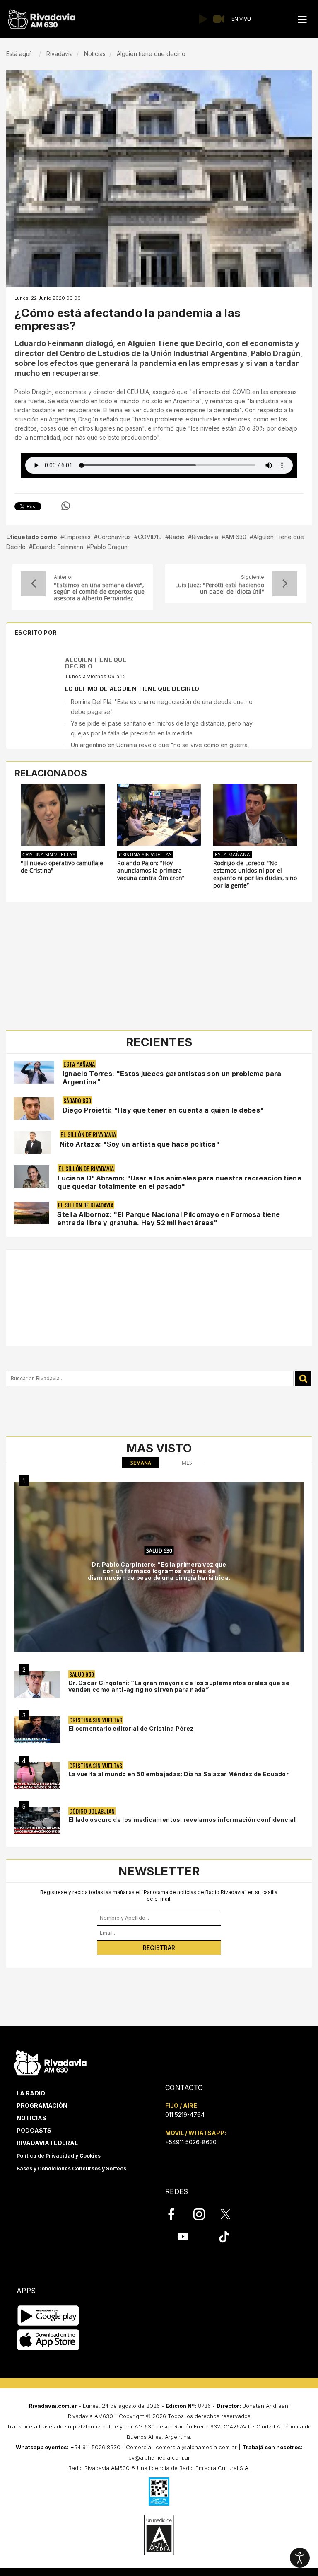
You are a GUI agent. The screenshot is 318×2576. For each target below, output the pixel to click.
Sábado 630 (77, 1100)
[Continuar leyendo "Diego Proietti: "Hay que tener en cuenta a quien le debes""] (34, 1109)
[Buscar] (303, 1379)
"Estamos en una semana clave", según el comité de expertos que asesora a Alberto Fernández (99, 592)
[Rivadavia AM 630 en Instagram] (204, 2214)
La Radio (31, 2093)
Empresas (77, 537)
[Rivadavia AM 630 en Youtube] (183, 2237)
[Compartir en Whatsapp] (66, 506)
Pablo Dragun (109, 547)
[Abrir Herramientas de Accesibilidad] (300, 2558)
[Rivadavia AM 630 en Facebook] (176, 2214)
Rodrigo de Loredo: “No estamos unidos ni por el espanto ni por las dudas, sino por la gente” (255, 874)
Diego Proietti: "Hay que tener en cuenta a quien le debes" (163, 1110)
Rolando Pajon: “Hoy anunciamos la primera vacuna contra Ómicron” (151, 871)
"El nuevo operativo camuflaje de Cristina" (62, 867)
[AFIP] (159, 2491)
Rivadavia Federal (47, 2143)
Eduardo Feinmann (58, 547)
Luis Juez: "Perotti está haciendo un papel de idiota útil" (220, 588)
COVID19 (150, 537)
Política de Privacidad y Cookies (59, 2156)
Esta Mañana (232, 854)
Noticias (31, 2118)
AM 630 (236, 537)
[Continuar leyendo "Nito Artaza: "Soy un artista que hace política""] (33, 1143)
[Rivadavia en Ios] (48, 2340)
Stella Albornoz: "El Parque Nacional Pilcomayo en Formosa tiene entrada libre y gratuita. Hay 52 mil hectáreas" (169, 1219)
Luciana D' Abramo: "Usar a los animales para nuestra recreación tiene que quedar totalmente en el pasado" (179, 1182)
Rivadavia (205, 537)
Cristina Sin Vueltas (49, 854)
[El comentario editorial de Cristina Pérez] (37, 1730)
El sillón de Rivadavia (88, 1134)
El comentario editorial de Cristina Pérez (131, 1728)
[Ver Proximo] (285, 584)
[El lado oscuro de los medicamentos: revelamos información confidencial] (37, 1821)
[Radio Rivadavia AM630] (41, 19)
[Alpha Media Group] (159, 2535)
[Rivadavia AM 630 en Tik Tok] (224, 2237)
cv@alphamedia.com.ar (159, 2457)
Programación (42, 2106)
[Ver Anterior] (33, 584)
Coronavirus (114, 537)
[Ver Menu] (302, 20)
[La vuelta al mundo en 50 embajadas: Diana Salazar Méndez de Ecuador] (37, 1775)
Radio (177, 537)
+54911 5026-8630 (191, 2142)
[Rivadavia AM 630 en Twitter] (231, 2214)
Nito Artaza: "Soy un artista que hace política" (140, 1144)
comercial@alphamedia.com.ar (196, 2447)
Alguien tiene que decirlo (96, 663)
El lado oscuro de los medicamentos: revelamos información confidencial (182, 1820)
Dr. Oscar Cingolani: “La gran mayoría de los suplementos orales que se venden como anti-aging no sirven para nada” (179, 1686)
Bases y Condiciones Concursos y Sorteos (71, 2168)
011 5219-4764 (185, 2115)
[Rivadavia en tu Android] (48, 2316)
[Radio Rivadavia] (50, 2062)
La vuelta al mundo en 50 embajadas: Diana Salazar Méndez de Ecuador (178, 1774)
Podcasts (34, 2130)
